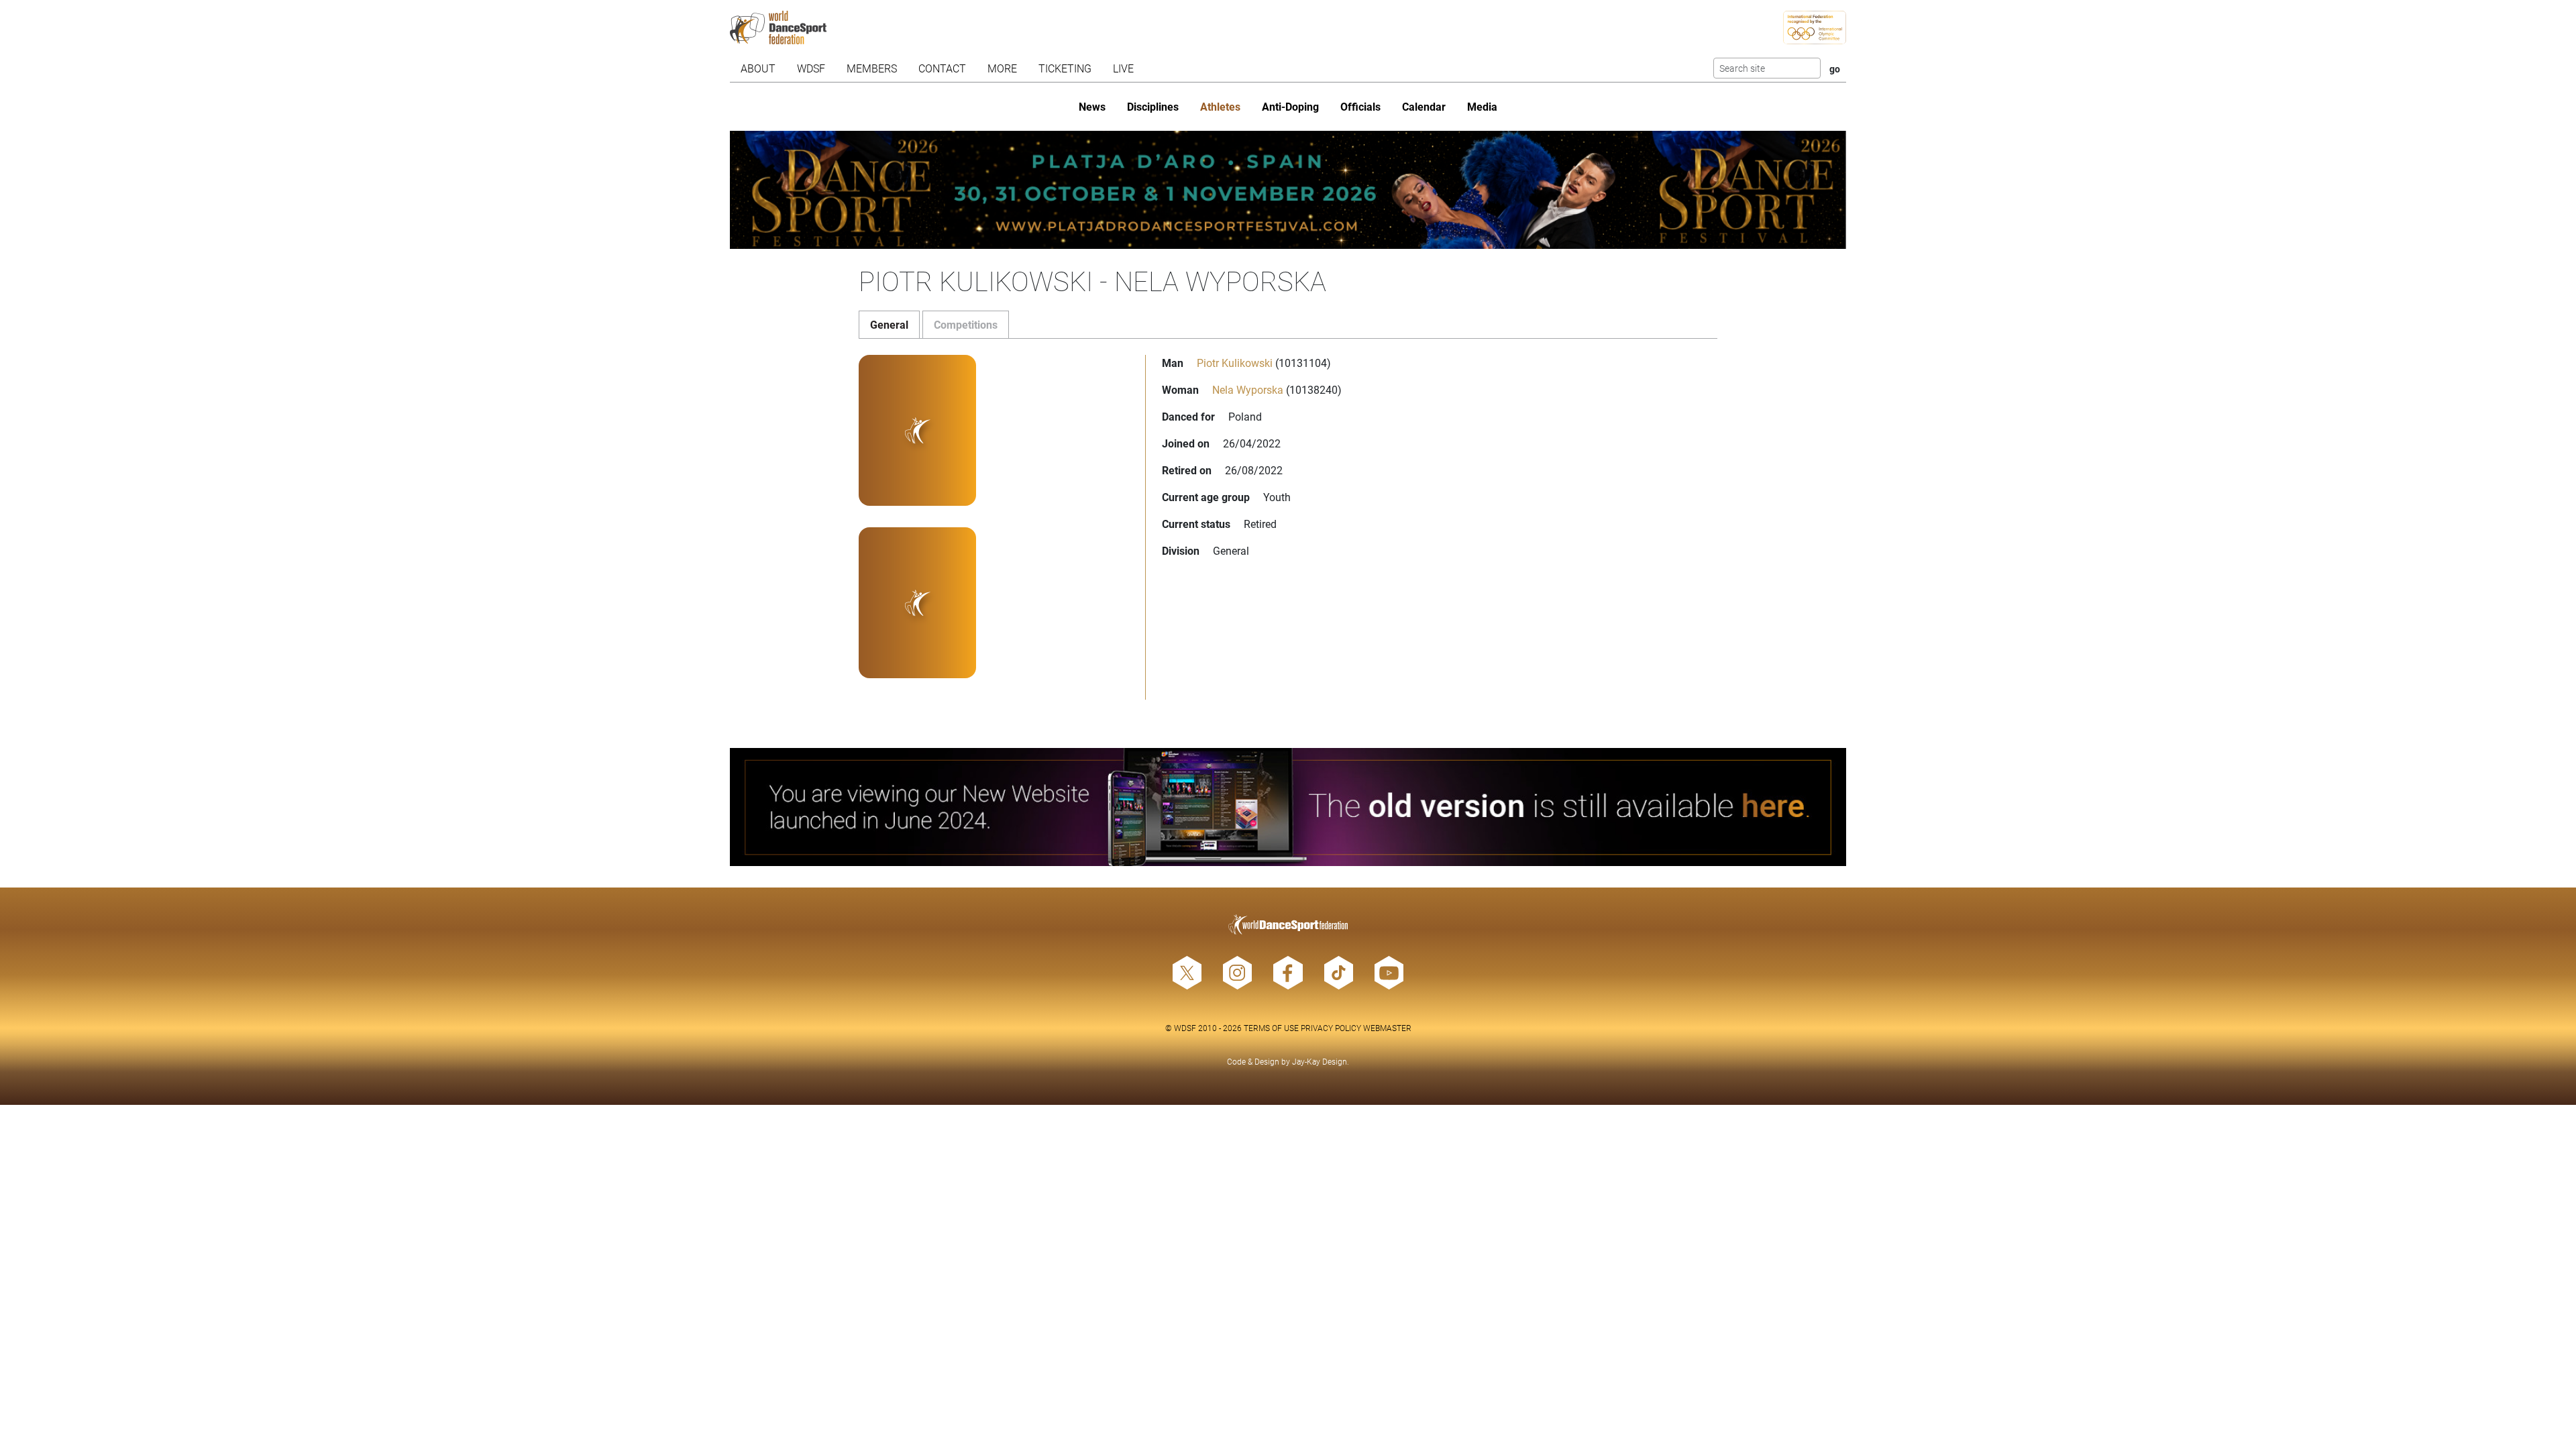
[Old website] (1288, 807)
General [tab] (889, 324)
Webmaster (1387, 1028)
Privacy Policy (1331, 1028)
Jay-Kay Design (1320, 1061)
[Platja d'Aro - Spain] (1288, 190)
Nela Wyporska (1248, 389)
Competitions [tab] (966, 324)
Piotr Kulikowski (1235, 363)
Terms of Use (1271, 1028)
